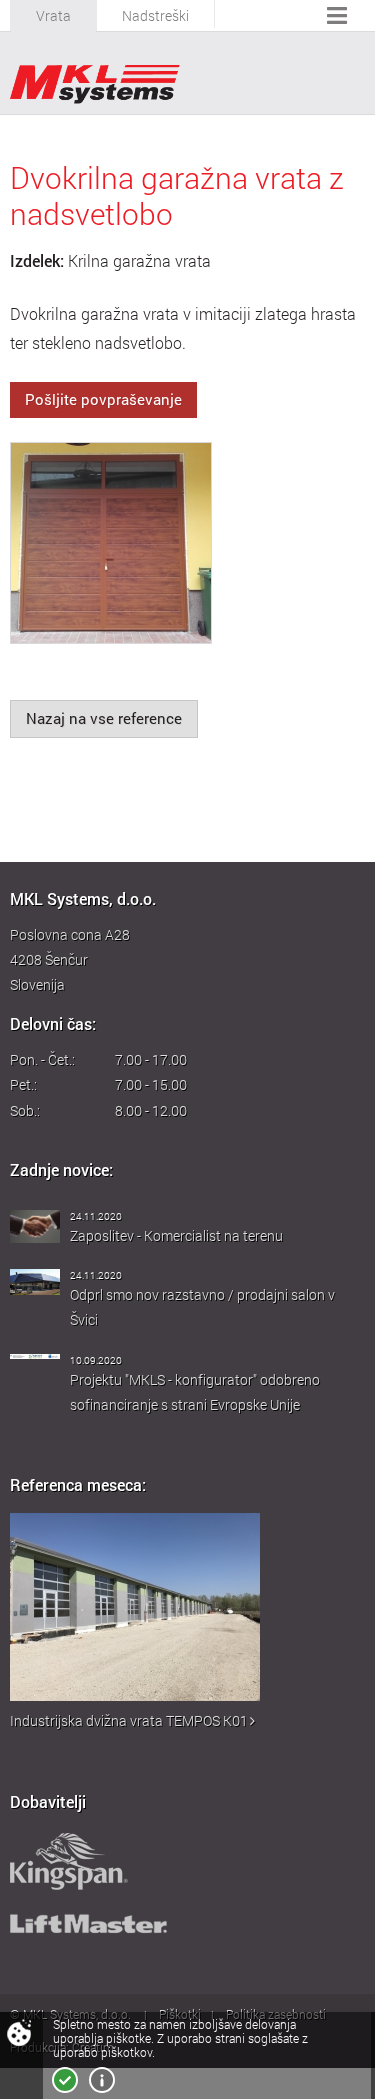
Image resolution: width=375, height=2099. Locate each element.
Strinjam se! (65, 2080)
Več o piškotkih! (102, 2080)
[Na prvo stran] (95, 84)
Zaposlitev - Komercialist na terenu (176, 1235)
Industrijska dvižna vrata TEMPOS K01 (129, 1720)
